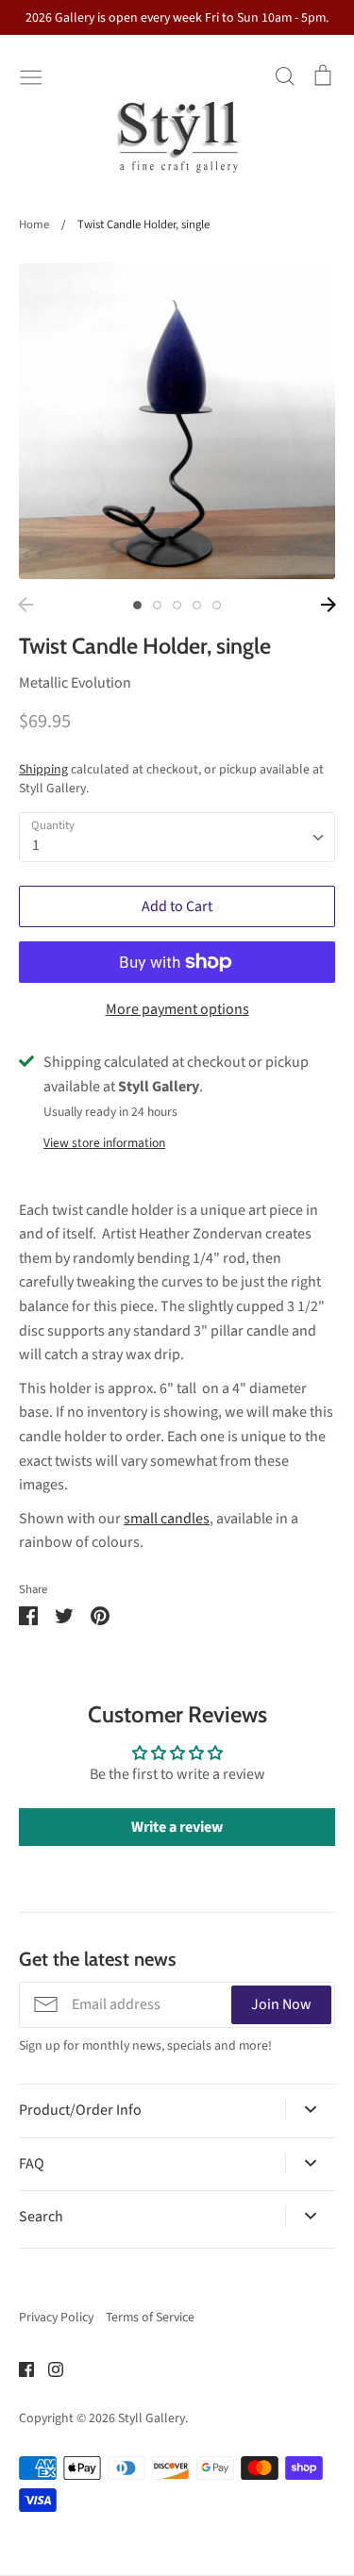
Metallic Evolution (75, 683)
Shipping (43, 770)
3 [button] (177, 605)
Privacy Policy (56, 2318)
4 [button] (197, 605)
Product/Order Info (80, 2110)
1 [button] (137, 605)
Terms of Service (150, 2318)
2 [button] (157, 605)
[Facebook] (19, 2368)
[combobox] (177, 837)
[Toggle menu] (31, 75)
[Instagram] (49, 2368)
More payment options (177, 1009)
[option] (177, 421)
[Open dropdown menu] (310, 2109)
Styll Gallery (152, 2418)
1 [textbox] (36, 845)
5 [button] (217, 605)
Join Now (281, 2004)
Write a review (177, 1827)
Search (41, 2217)
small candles (167, 1519)
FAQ (32, 2164)
